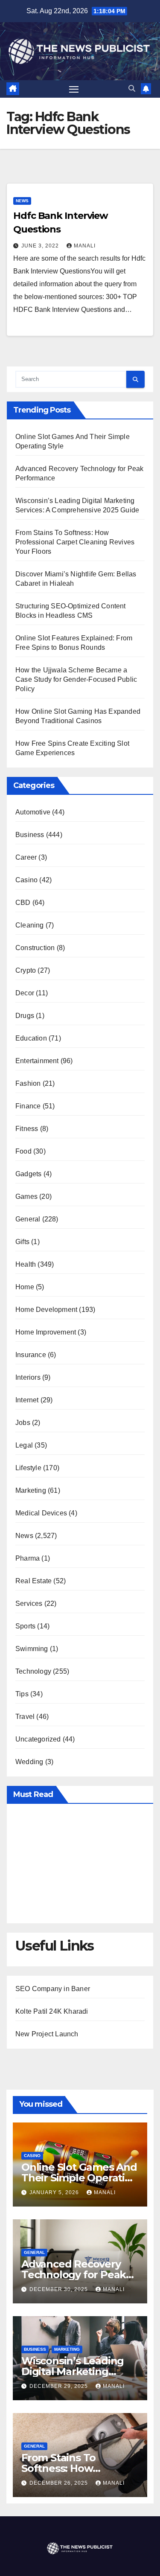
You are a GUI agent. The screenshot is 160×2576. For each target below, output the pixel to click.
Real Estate (33, 1581)
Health (26, 1264)
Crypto (26, 970)
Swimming (32, 1649)
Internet (27, 1400)
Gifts (22, 1242)
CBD (23, 903)
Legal (24, 1445)
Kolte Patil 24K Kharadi (52, 2011)
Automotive (33, 812)
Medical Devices (41, 1513)
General (28, 1219)
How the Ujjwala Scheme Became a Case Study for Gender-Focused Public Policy (76, 679)
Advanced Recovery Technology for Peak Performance (74, 2275)
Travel (25, 1717)
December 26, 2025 (60, 2483)
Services (29, 1603)
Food (23, 1151)
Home (25, 1287)
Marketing (31, 1490)
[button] (132, 89)
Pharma (28, 1558)
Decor (25, 993)
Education (31, 1038)
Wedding (29, 1762)
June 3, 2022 (41, 246)
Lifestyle (28, 1468)
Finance (28, 1106)
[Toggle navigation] (74, 89)
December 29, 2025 (60, 2386)
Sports (25, 1626)
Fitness (27, 1129)
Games (26, 1196)
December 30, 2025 (60, 2289)
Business (30, 835)
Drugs (25, 1016)
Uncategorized (38, 1739)
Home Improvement (46, 1332)
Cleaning (30, 925)
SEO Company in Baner (53, 1989)
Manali (85, 246)
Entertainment (37, 1061)
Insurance (31, 1355)
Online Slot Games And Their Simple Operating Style (80, 2178)
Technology (33, 1671)
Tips (22, 1694)
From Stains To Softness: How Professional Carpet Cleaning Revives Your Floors (75, 542)
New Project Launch (47, 2034)
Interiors (28, 1377)
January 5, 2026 (55, 2192)
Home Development (46, 1310)
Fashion (28, 1083)
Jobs (23, 1423)
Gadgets (28, 1174)
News (22, 201)
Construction (35, 948)
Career (26, 857)
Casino (26, 880)
